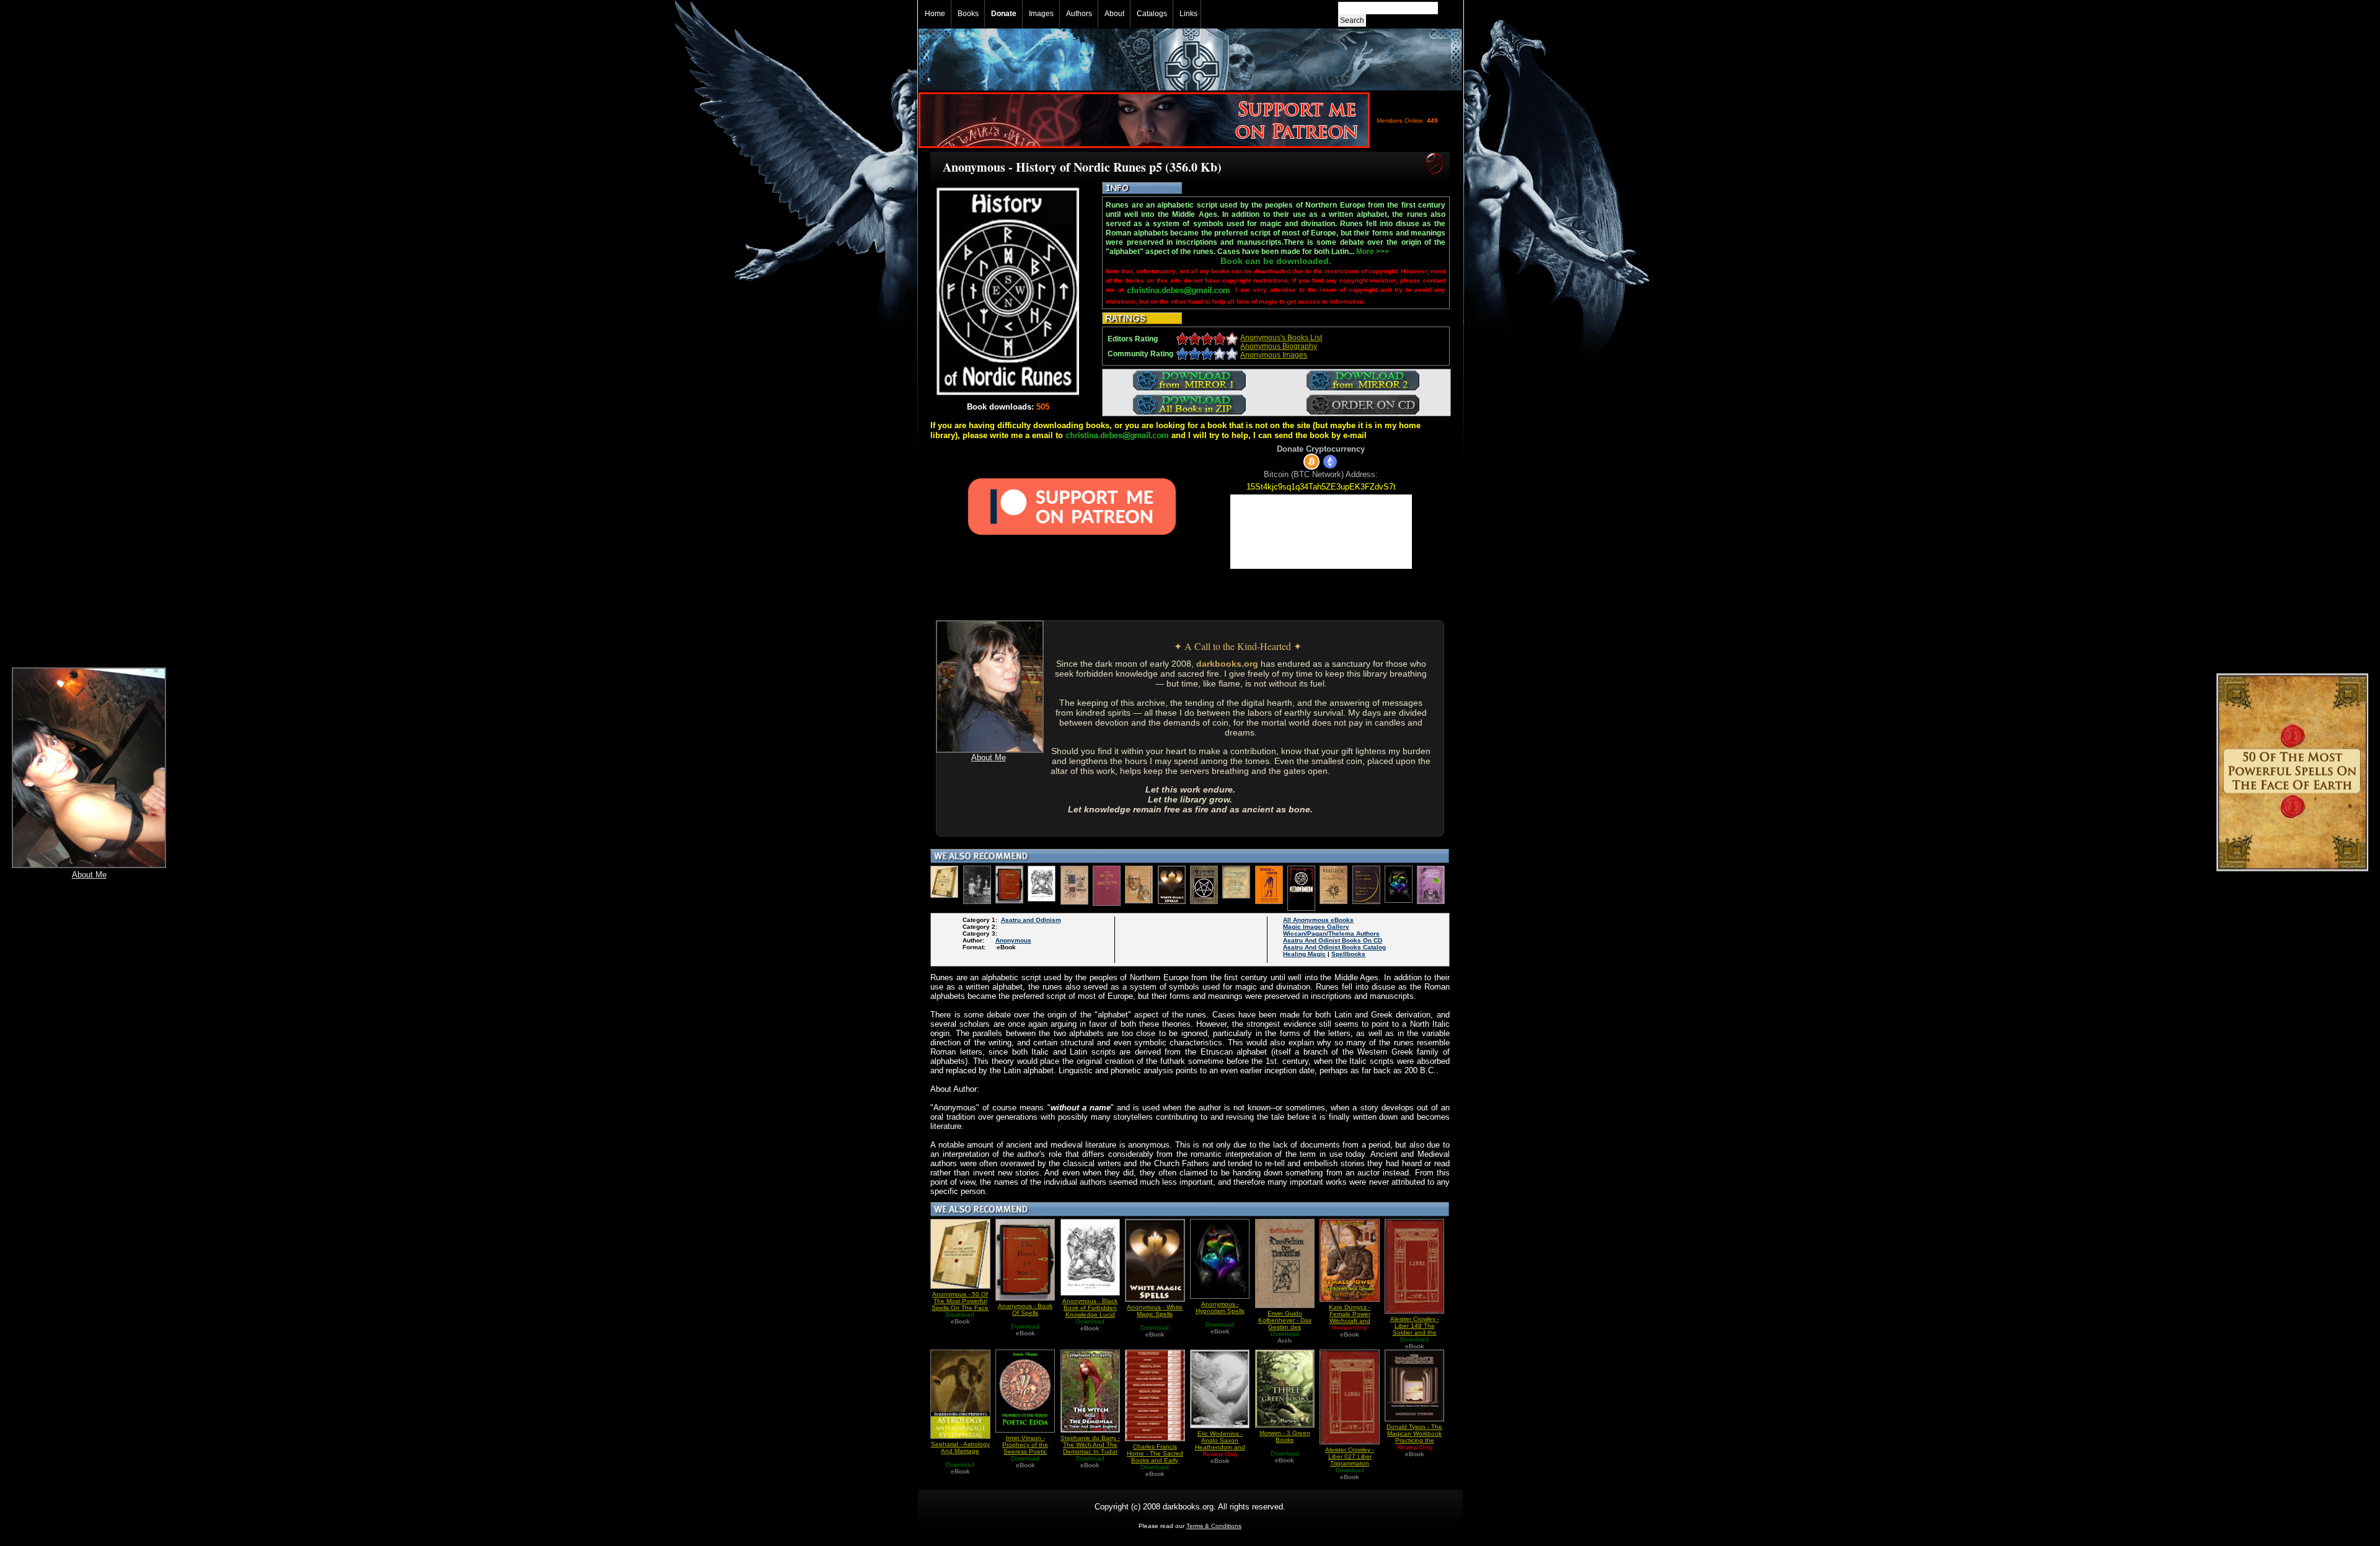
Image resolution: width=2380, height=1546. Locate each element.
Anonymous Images (1274, 355)
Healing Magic (1304, 954)
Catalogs (1152, 14)
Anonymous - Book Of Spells (1025, 1309)
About (1114, 14)
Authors (1079, 14)
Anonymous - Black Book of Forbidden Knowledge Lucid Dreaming (1090, 1311)
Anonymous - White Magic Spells (1155, 1311)
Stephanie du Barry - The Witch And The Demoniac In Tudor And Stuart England (1090, 1448)
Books (968, 14)
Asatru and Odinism (1031, 920)
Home (935, 14)
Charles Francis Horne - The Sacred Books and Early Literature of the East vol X (1155, 1460)
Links (1188, 14)
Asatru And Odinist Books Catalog (1334, 947)
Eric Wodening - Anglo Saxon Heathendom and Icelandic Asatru (1220, 1444)
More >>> (1373, 252)
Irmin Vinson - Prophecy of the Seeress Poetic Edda (1025, 1448)
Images (1041, 14)
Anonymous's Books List (1281, 338)
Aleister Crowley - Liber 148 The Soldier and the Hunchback (1415, 1329)
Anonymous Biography (1279, 346)
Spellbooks (1348, 954)
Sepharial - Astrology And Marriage (960, 1447)
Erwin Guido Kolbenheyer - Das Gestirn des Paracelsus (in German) (1285, 1327)
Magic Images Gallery (1316, 927)
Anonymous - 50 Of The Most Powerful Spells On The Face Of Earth (960, 1304)
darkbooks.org (1227, 664)
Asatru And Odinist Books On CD (1333, 940)
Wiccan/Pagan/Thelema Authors (1331, 933)
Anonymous (1013, 940)
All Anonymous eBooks (1318, 920)
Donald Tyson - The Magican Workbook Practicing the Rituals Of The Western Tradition (1414, 1440)
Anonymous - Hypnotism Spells (1220, 1307)
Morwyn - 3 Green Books (1285, 1436)
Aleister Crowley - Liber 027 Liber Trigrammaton (1350, 1456)
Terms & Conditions (1214, 1526)
